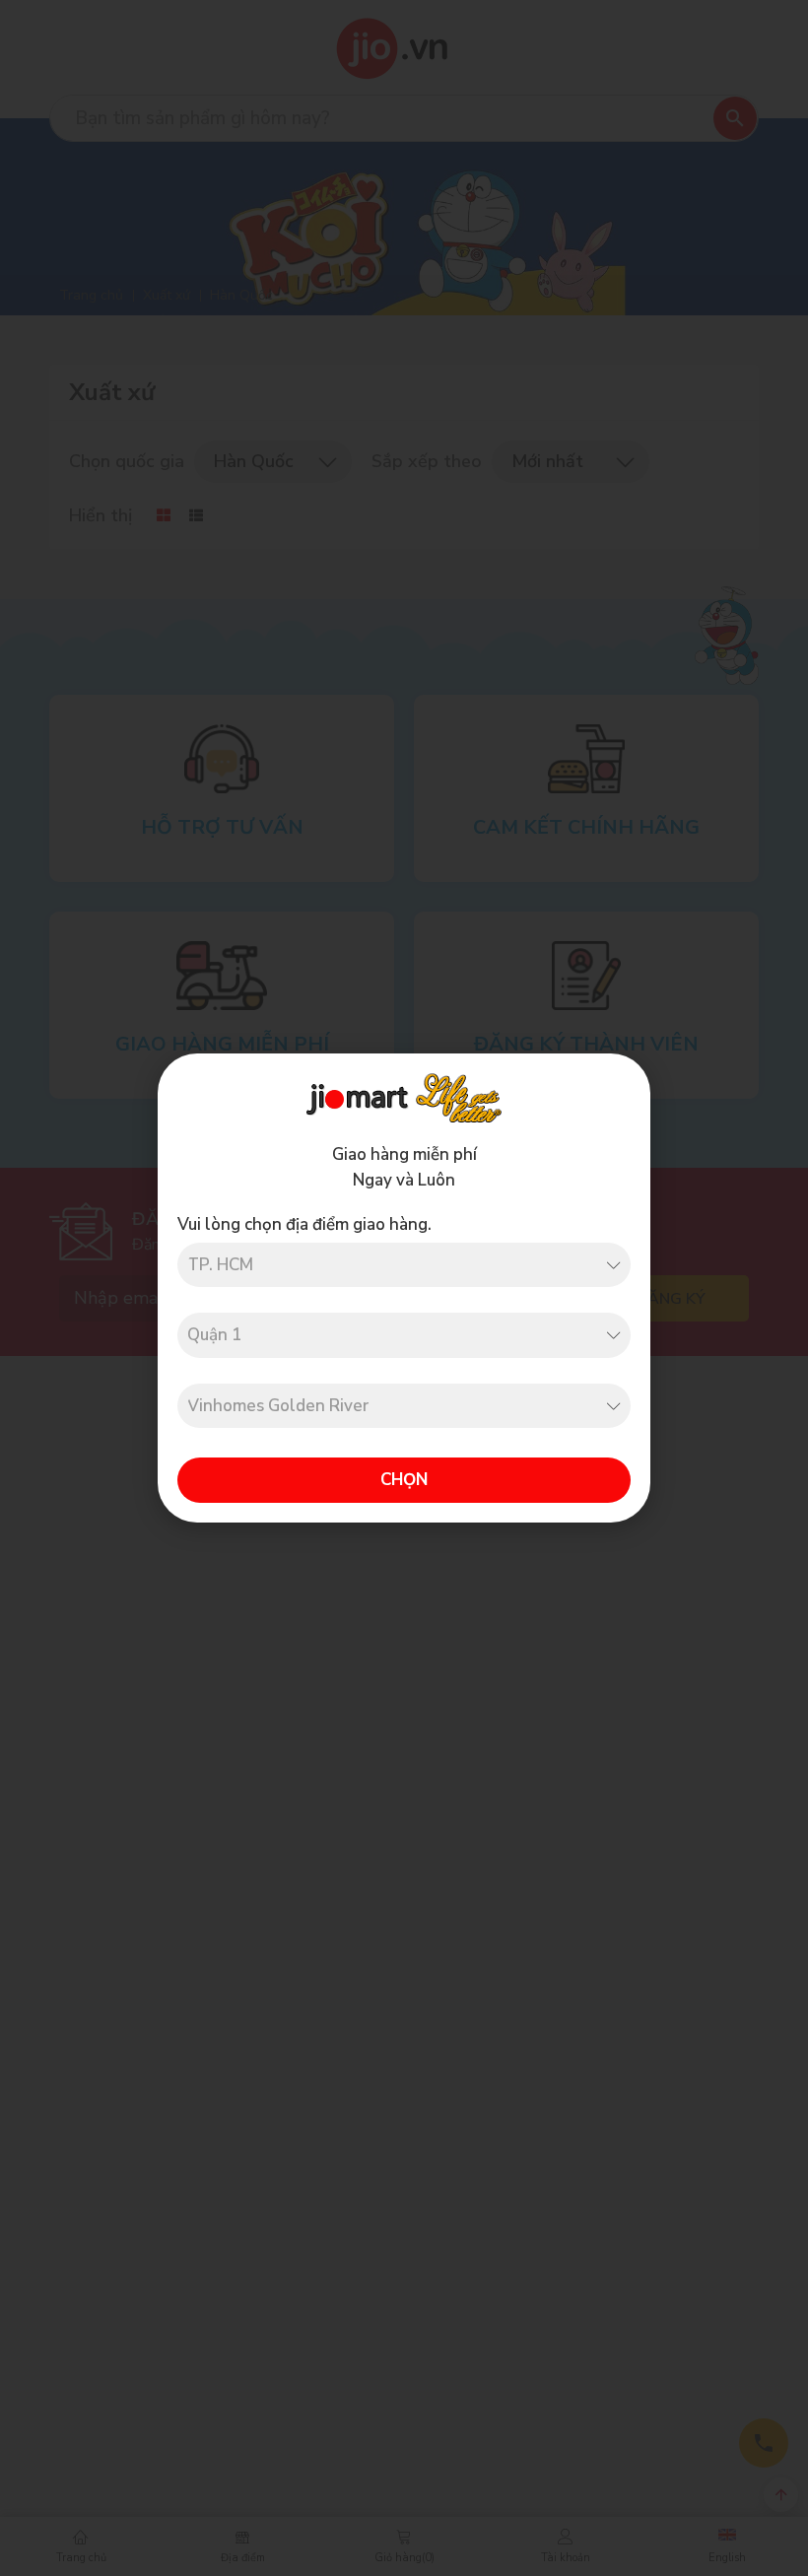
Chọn (404, 1480)
